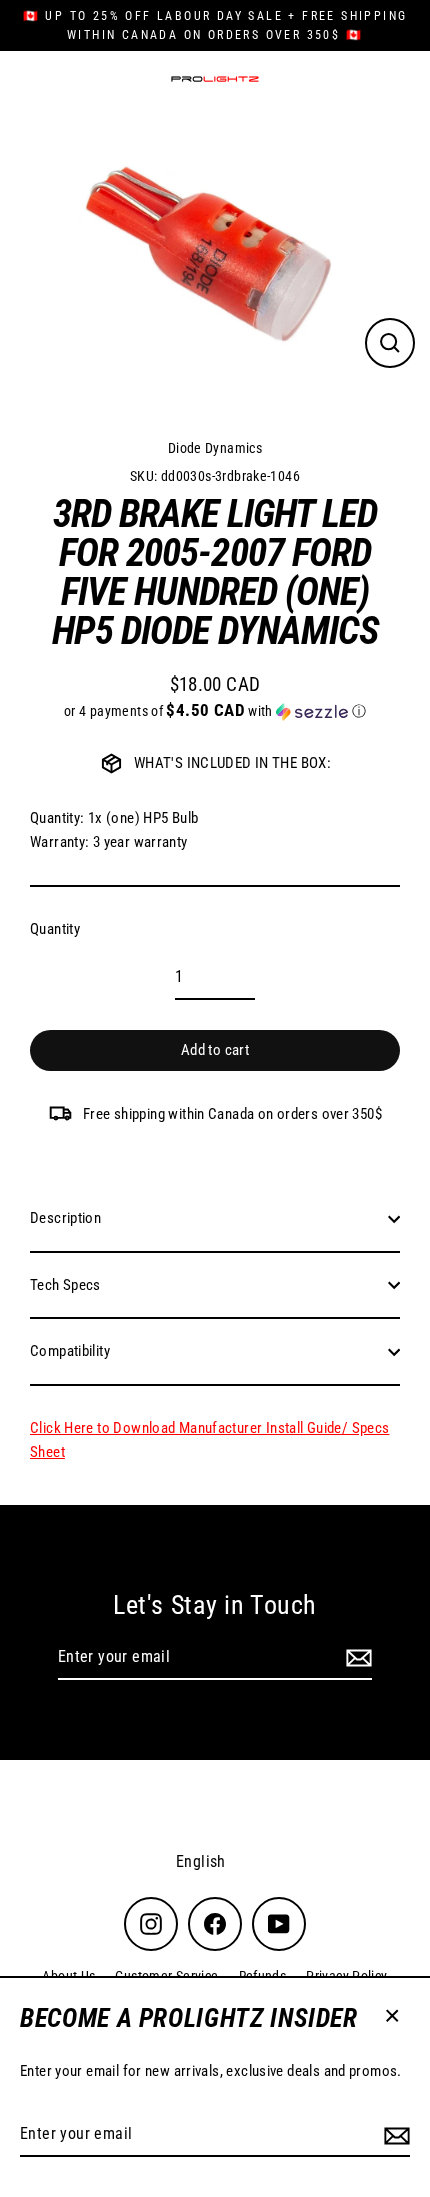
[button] (215, 711)
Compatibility (70, 1351)
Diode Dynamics (215, 448)
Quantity (55, 929)
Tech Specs (65, 1285)
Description (65, 1218)
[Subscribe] (394, 2135)
